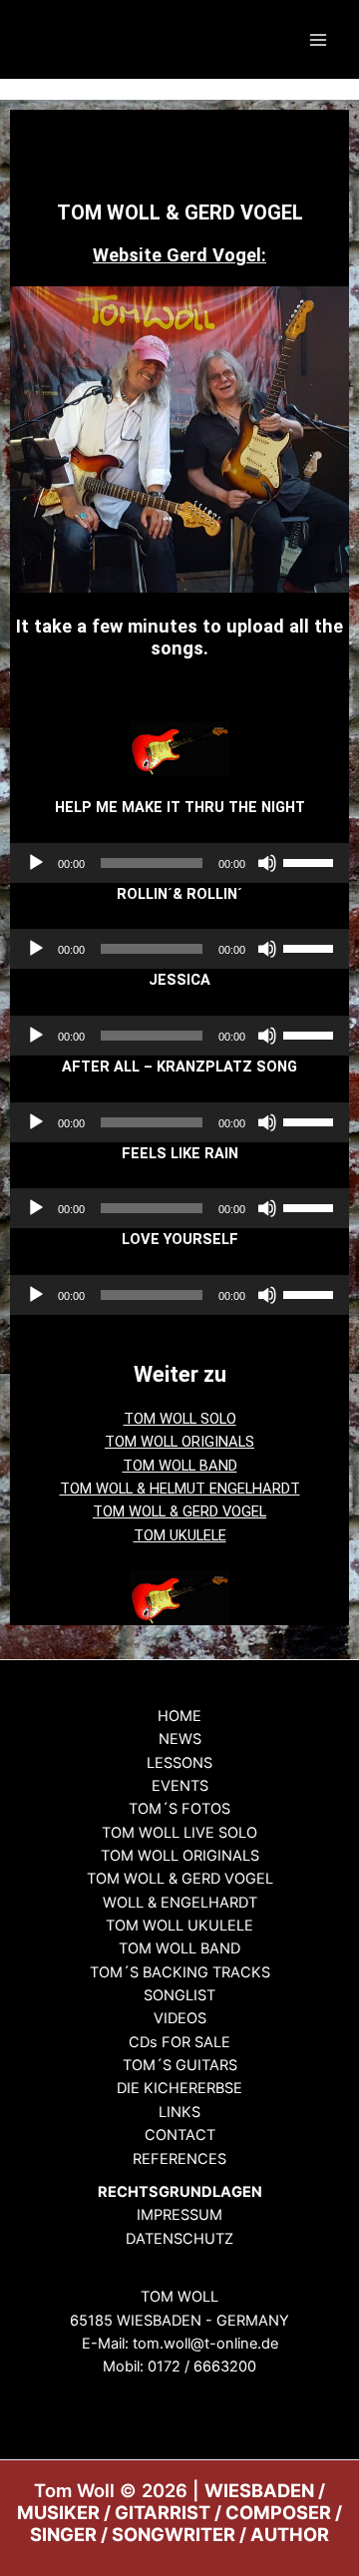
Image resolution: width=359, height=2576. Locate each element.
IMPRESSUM (179, 2215)
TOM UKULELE (180, 1535)
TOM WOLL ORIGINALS (179, 1442)
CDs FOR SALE (179, 2042)
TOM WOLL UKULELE (179, 1926)
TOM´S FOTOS (179, 1809)
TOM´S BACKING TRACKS (180, 1972)
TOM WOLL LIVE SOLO (179, 1833)
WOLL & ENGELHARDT (180, 1903)
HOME (179, 1716)
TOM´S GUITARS (180, 2065)
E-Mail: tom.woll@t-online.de (180, 2344)
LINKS (179, 2112)
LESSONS (179, 1763)
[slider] (311, 861)
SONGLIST (179, 1995)
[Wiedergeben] (36, 863)
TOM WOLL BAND (180, 1466)
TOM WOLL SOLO (180, 1419)
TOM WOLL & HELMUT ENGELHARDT (180, 1489)
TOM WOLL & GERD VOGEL (179, 1511)
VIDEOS (180, 2018)
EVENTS (180, 1786)
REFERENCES (179, 2159)
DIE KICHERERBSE (179, 2088)
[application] (179, 863)
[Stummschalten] (267, 863)
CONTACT (180, 2135)
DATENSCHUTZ (179, 2239)
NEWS (180, 1739)
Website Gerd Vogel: (179, 255)
